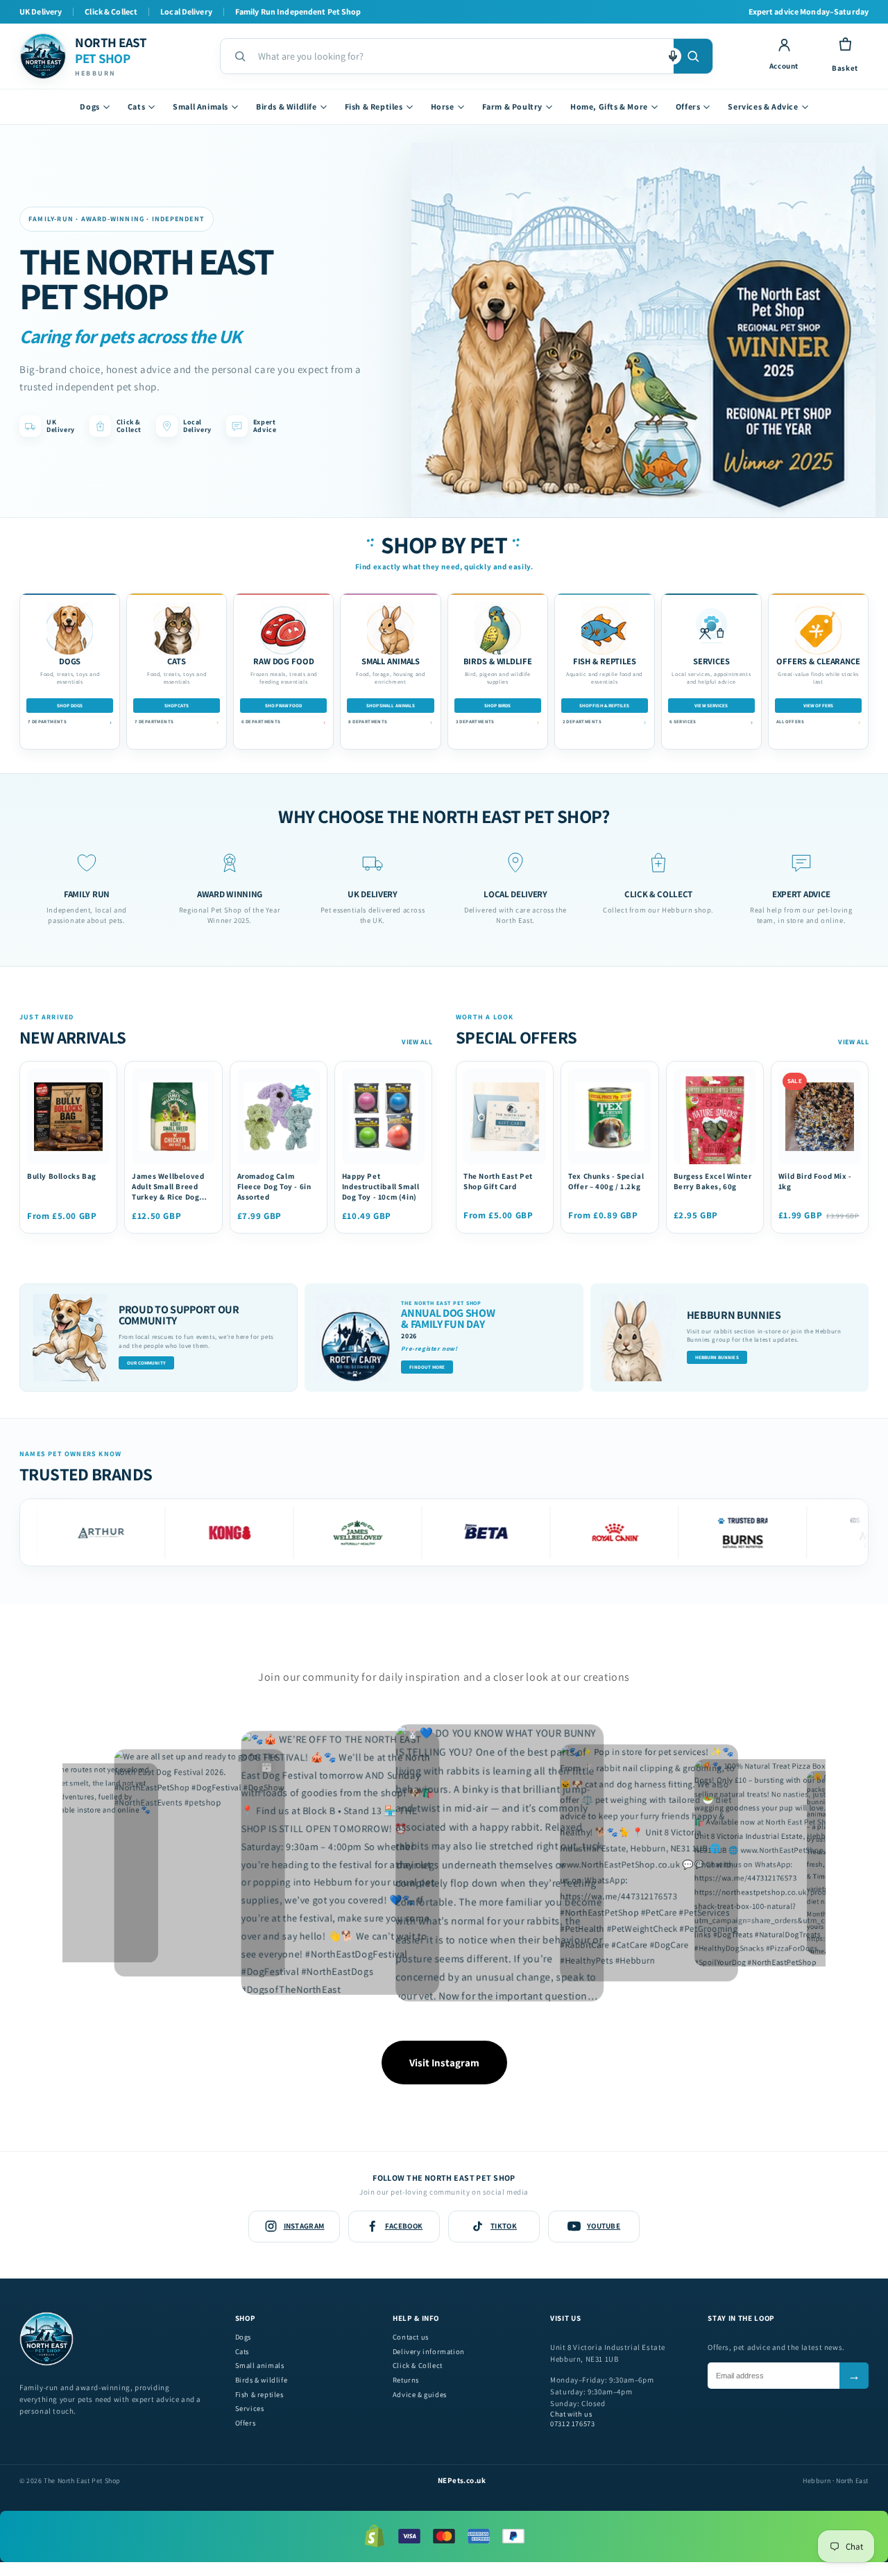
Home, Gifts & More (609, 106)
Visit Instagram (444, 2063)
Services (250, 2409)
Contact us (411, 2337)
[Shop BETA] (430, 1532)
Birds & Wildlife (287, 106)
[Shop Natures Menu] (815, 1532)
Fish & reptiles (259, 2395)
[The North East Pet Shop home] (46, 2363)
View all (417, 1042)
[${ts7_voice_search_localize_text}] (673, 56)
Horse (443, 106)
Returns (406, 2380)
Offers (688, 106)
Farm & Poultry (512, 106)
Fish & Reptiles (374, 106)
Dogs (89, 106)
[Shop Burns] (686, 1532)
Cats (136, 106)
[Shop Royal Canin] (558, 1532)
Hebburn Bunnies (717, 1357)
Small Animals (200, 106)
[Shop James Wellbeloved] (301, 1532)
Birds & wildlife (262, 2380)
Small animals (260, 2366)
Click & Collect (418, 2366)
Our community (146, 1363)
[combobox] (460, 56)
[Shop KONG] (173, 1532)
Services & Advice (763, 106)
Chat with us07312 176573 (572, 2419)
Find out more (427, 1367)
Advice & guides (420, 2395)
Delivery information (429, 2352)
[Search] (693, 56)
